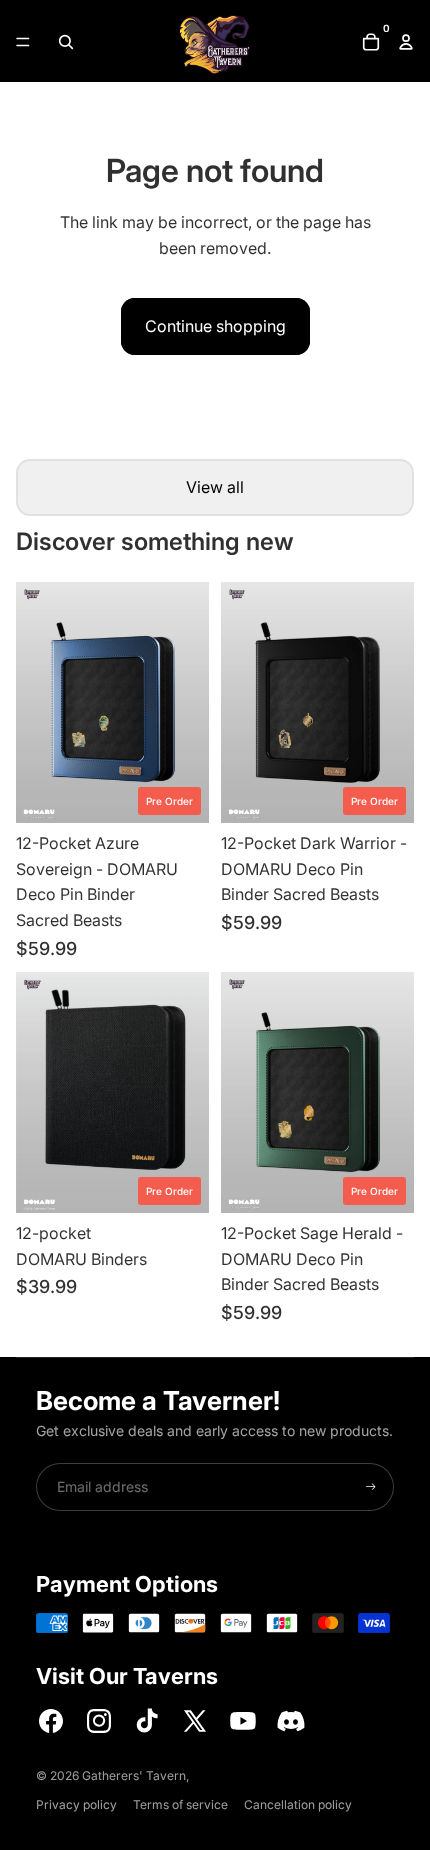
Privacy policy (76, 1804)
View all (215, 487)
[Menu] (23, 42)
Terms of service (180, 1804)
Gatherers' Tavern (134, 1775)
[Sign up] (371, 1487)
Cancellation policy (298, 1804)
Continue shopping (215, 326)
